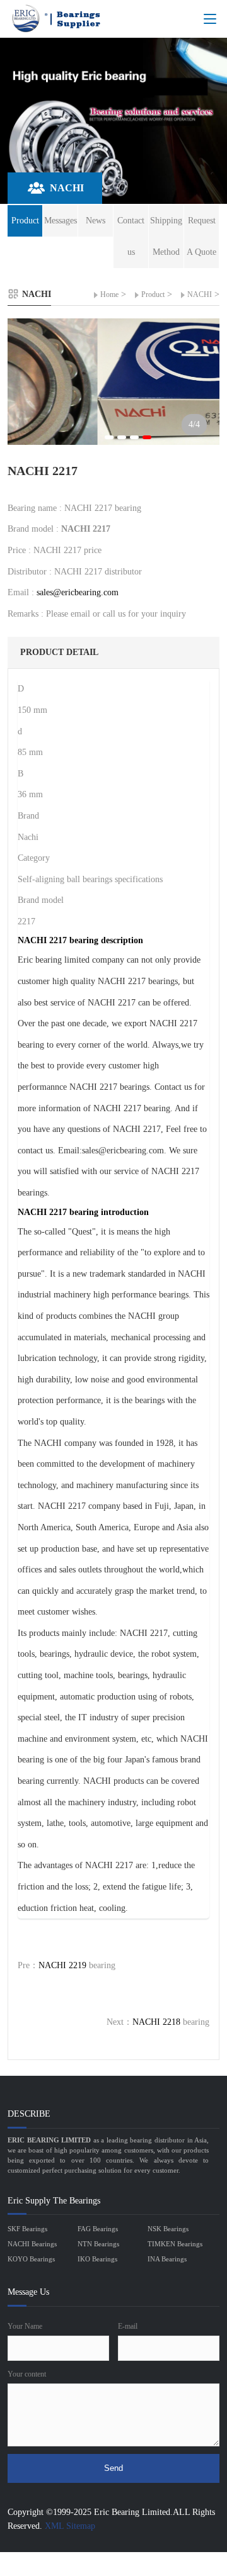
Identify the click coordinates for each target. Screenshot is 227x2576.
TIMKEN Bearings (175, 2244)
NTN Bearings (98, 2244)
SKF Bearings (27, 2229)
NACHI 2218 (156, 2022)
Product (153, 294)
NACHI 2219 (62, 1965)
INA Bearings (167, 2259)
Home (109, 294)
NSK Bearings (168, 2229)
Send (113, 2468)
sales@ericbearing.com (78, 592)
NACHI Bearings (32, 2244)
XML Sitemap (70, 2526)
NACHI (200, 294)
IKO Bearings (97, 2259)
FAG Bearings (98, 2229)
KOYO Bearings (31, 2259)
